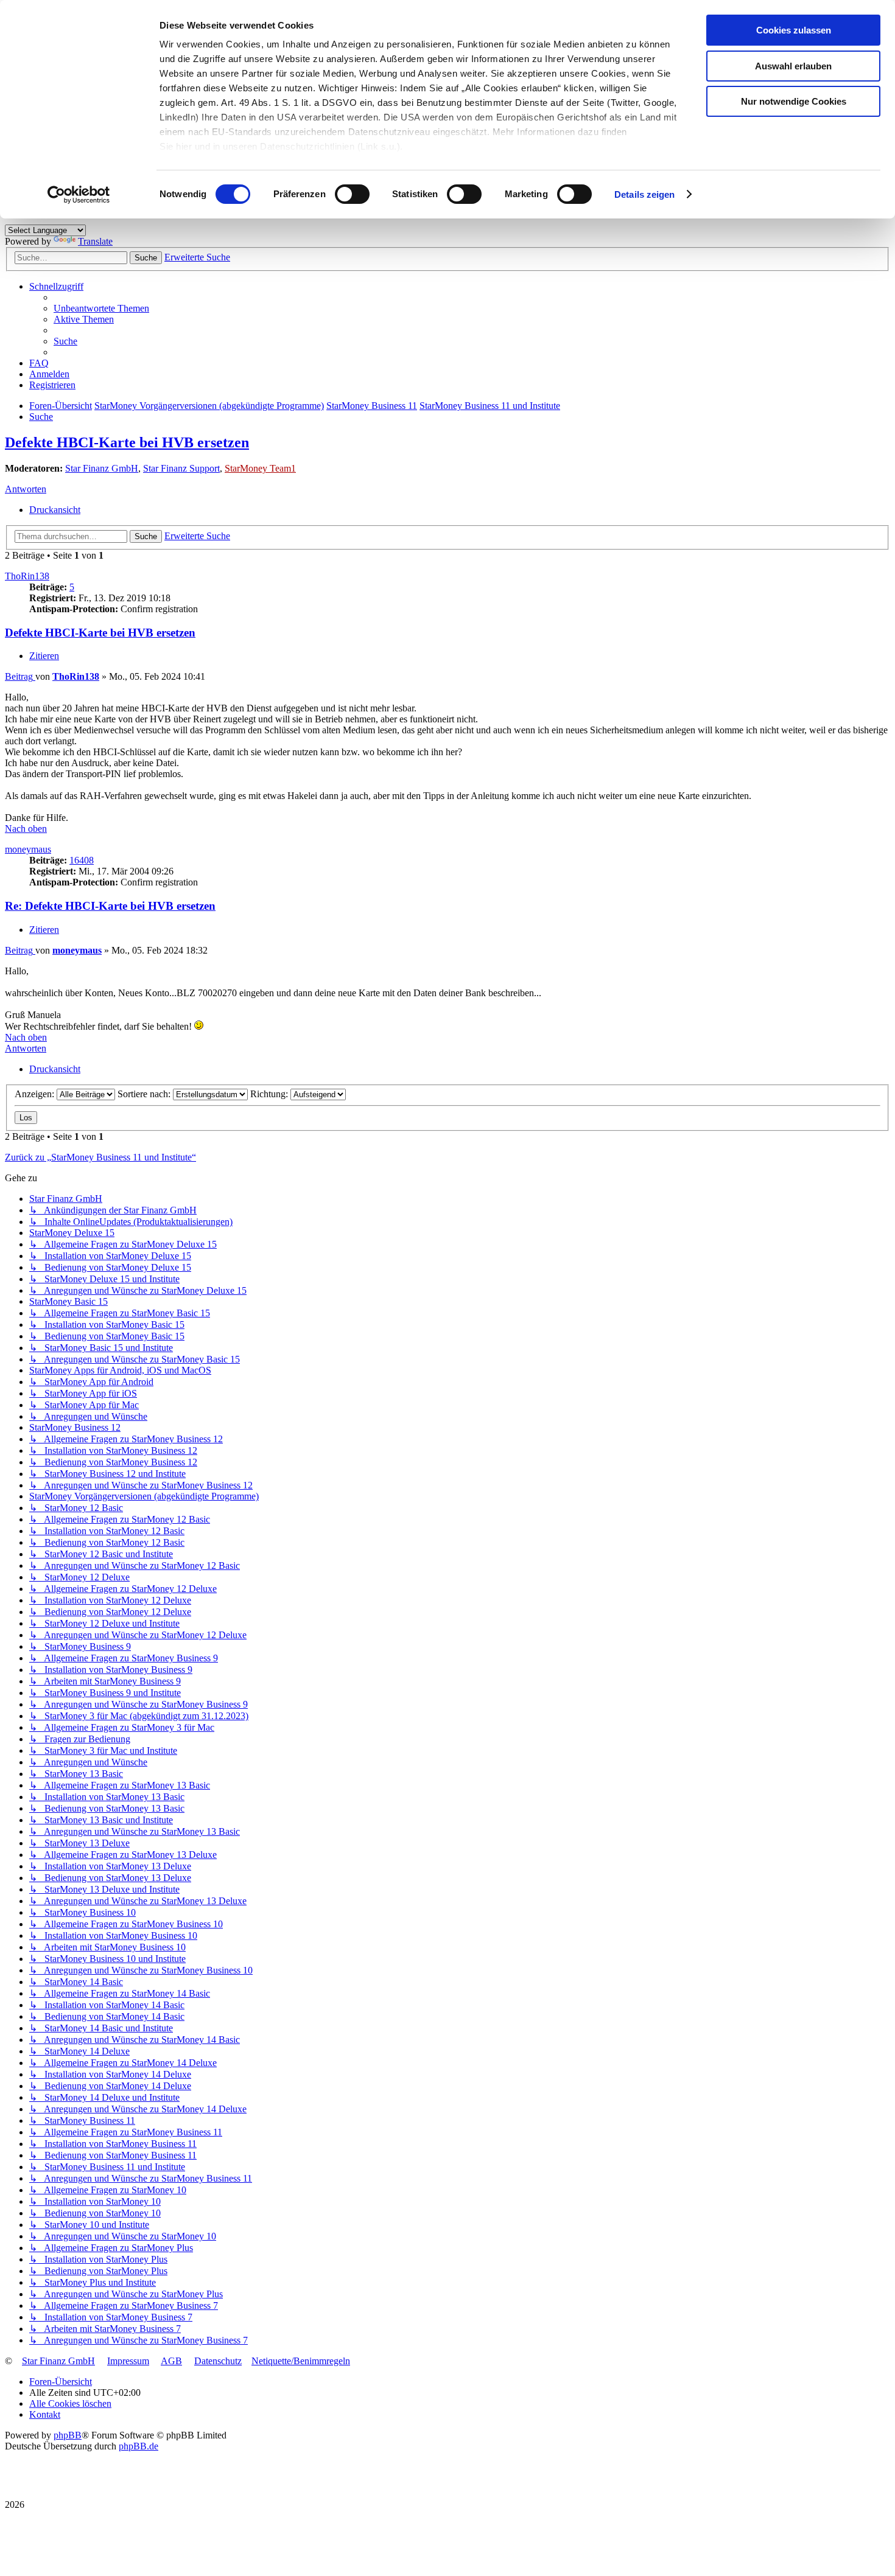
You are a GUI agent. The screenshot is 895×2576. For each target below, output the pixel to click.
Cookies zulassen (794, 30)
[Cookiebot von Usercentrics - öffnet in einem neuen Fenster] (79, 195)
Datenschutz (218, 2361)
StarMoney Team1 (260, 468)
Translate (95, 241)
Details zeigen (644, 194)
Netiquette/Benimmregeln (301, 2361)
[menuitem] (101, 308)
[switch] (352, 194)
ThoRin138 (27, 576)
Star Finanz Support (181, 468)
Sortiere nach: (145, 1094)
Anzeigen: (36, 1094)
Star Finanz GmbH (102, 468)
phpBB (68, 2435)
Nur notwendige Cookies (794, 101)
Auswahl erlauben (793, 66)
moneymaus (28, 849)
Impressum (128, 2361)
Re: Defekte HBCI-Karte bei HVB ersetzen (110, 906)
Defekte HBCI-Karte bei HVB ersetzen (127, 442)
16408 (82, 860)
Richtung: (270, 1094)
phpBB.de (139, 2446)
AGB (171, 2361)
